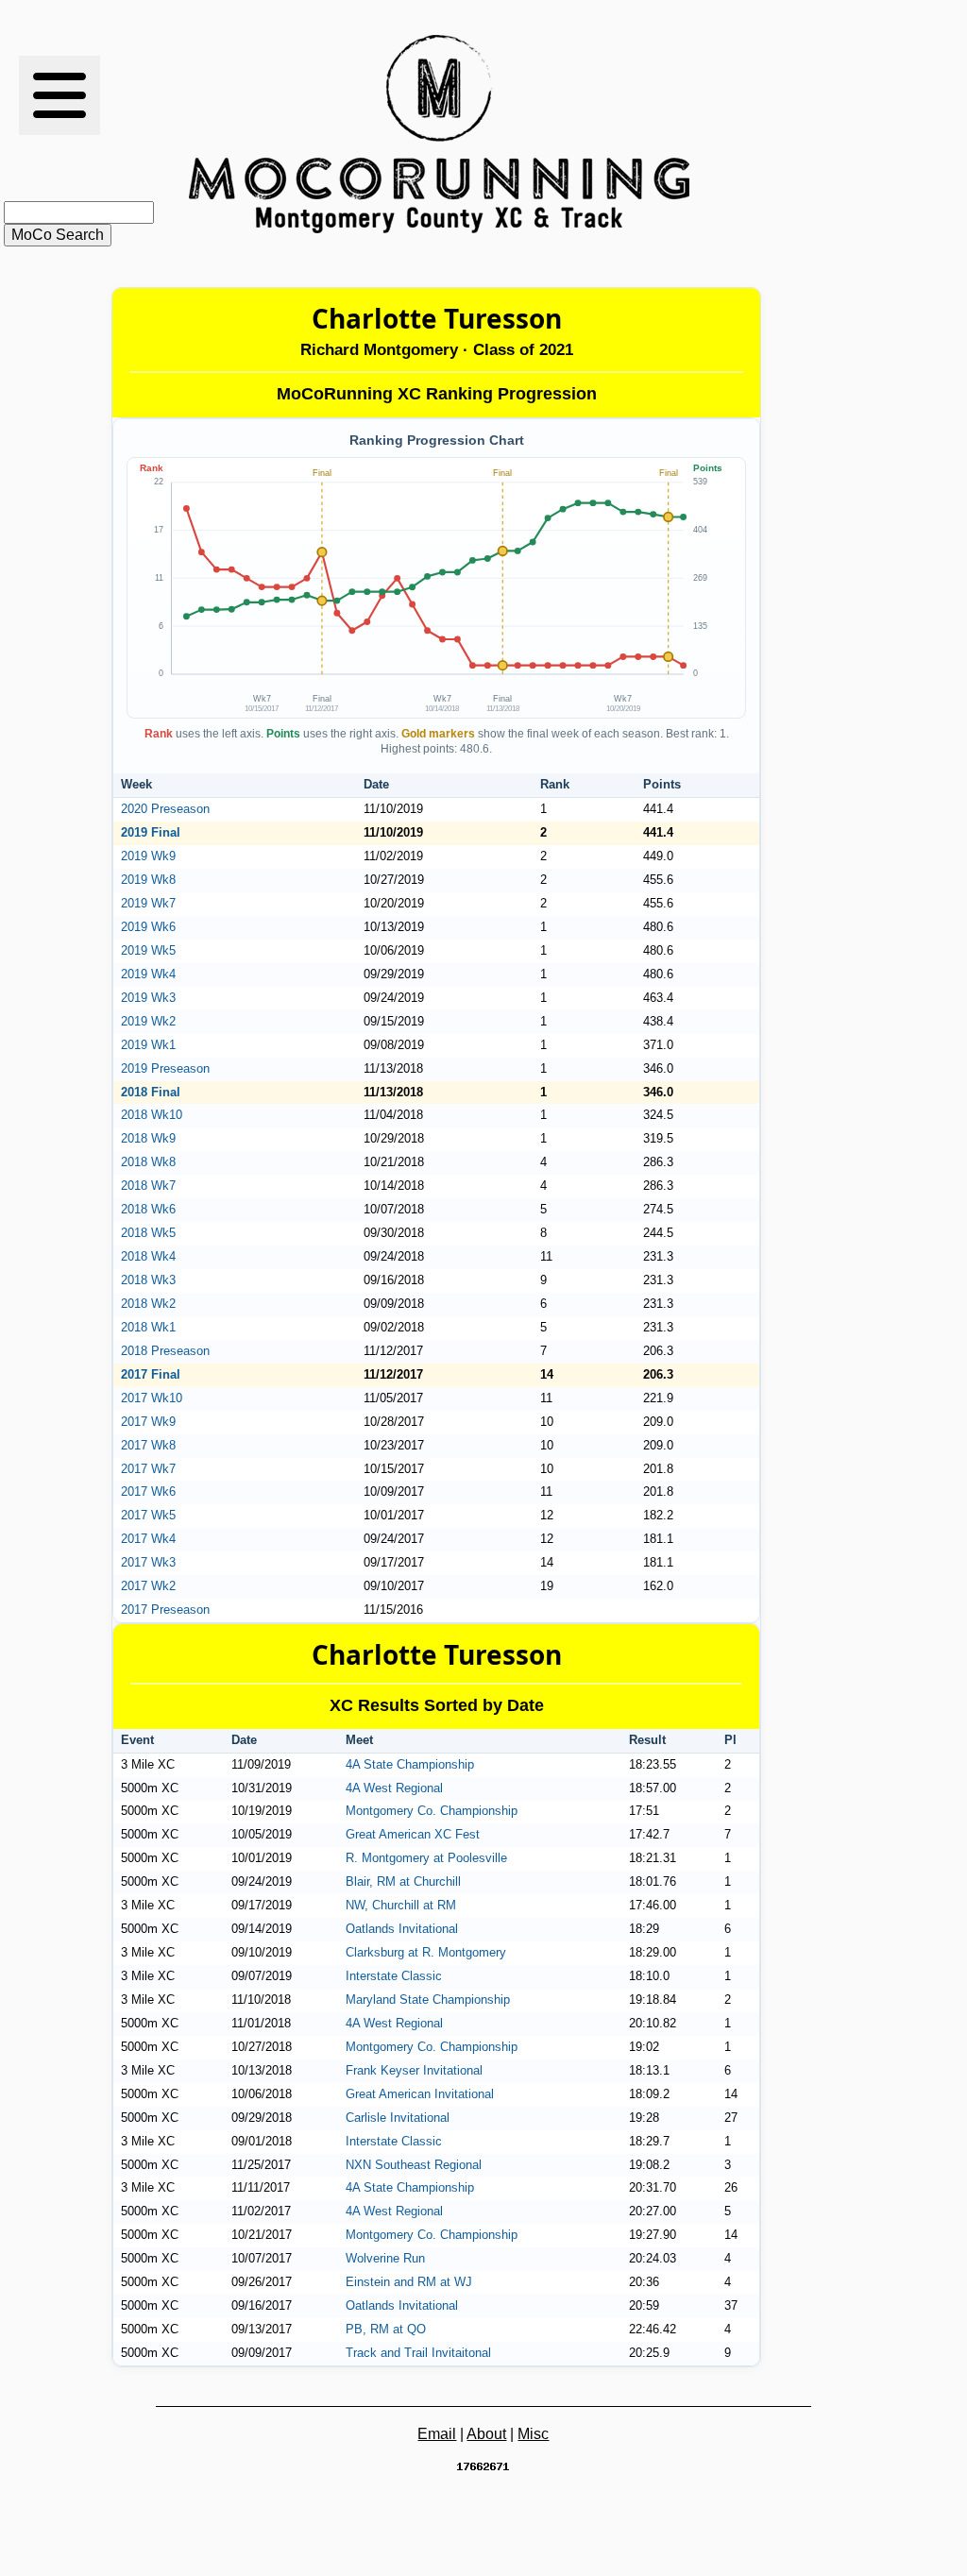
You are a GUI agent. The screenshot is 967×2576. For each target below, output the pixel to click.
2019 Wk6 (148, 927)
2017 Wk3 (148, 1562)
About (486, 2434)
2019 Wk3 (148, 998)
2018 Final (151, 1092)
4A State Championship (410, 1764)
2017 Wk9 (148, 1422)
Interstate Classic (394, 1976)
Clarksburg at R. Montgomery (426, 1952)
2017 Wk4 (148, 1539)
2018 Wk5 (148, 1233)
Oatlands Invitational (402, 1929)
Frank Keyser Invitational (414, 2070)
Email (437, 2434)
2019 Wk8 (148, 880)
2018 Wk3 (148, 1280)
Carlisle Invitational (398, 2118)
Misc (533, 2434)
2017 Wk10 (152, 1398)
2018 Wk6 (148, 1209)
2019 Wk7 (148, 903)
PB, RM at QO (386, 2329)
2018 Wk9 (148, 1138)
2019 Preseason (165, 1068)
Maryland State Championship (428, 2000)
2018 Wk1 (148, 1327)
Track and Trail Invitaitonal (418, 2353)
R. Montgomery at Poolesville (426, 1858)
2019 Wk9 (148, 856)
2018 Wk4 (148, 1256)
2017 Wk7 (148, 1469)
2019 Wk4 (148, 974)
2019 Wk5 (148, 950)
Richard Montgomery (379, 350)
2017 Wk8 (148, 1445)
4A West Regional (394, 1788)
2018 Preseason (165, 1351)
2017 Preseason (165, 1610)
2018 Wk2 (148, 1304)
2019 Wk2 (148, 1021)
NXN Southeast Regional (414, 2165)
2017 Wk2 (148, 1586)
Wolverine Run (385, 2258)
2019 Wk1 (148, 1045)
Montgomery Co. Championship (432, 1811)
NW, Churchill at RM (401, 1905)
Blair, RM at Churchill (403, 1881)
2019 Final (151, 832)
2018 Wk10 (152, 1115)
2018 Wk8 (148, 1162)
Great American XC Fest (413, 1834)
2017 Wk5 (148, 1515)
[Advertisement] (795, 134)
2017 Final (151, 1374)
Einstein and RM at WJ (409, 2282)
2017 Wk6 (148, 1491)
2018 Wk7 (148, 1186)
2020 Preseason (165, 809)
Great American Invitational (420, 2094)
